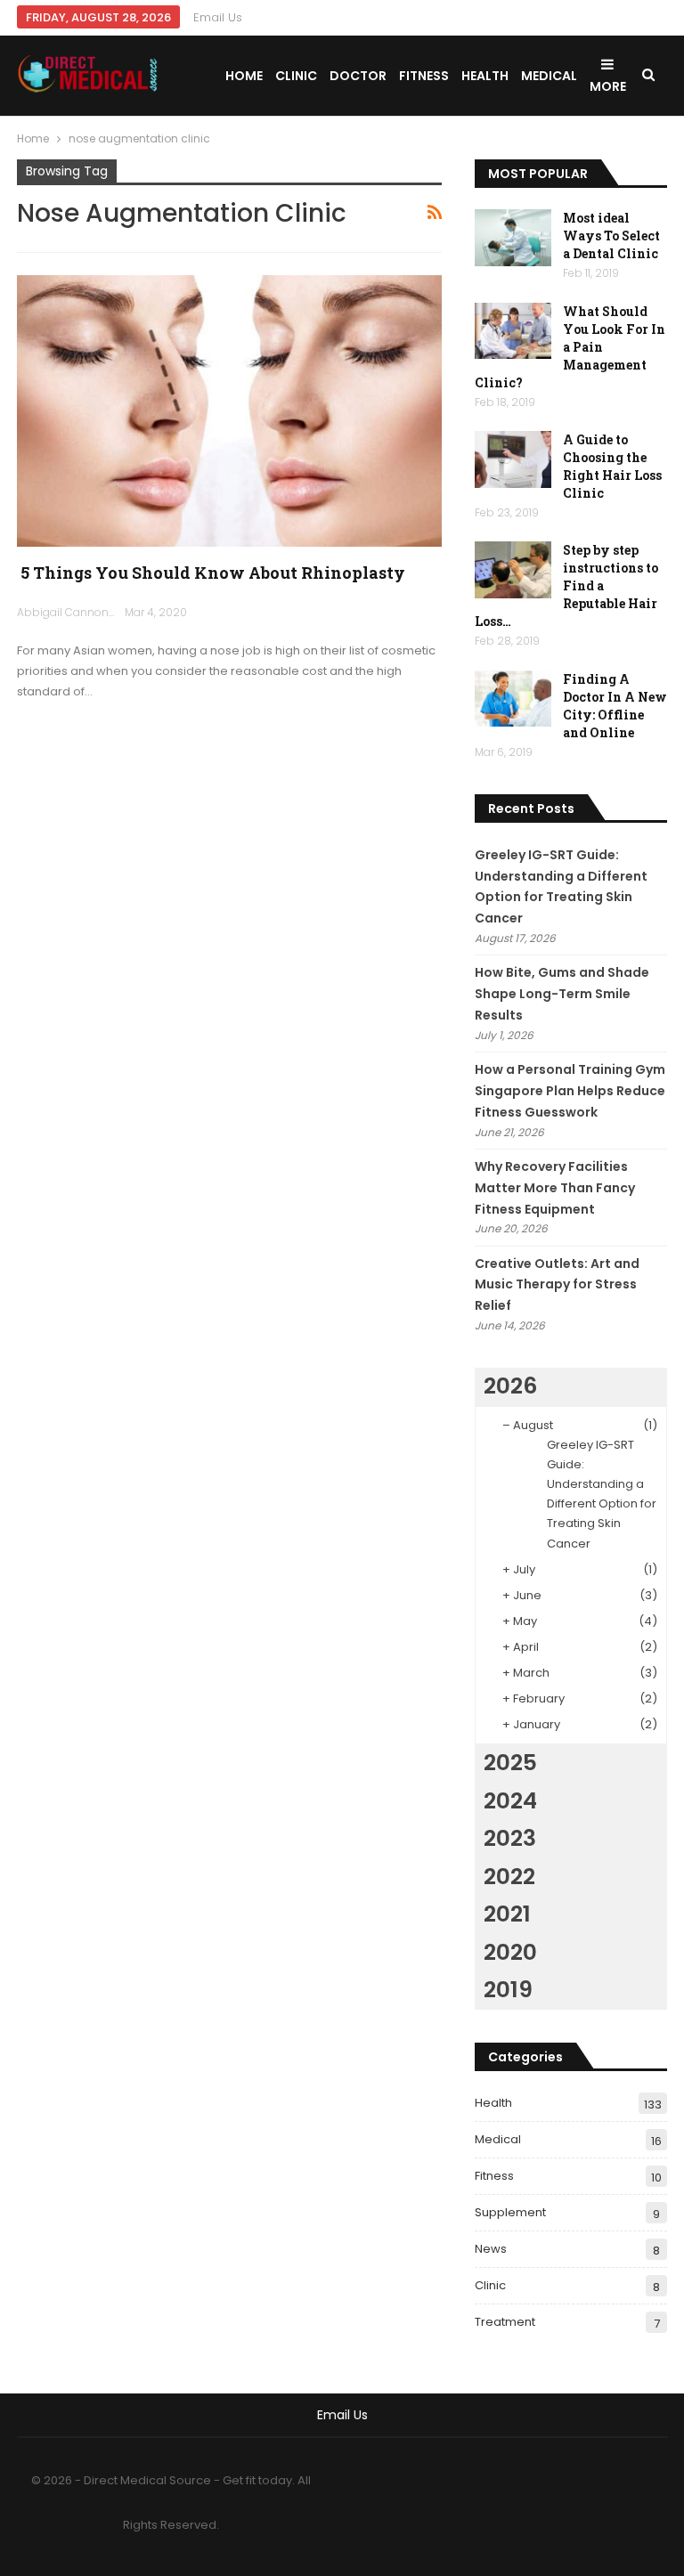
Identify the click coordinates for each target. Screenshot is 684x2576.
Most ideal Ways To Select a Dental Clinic (611, 236)
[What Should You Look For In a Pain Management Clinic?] (513, 331)
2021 (507, 1914)
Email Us (218, 17)
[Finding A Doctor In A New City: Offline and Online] (513, 699)
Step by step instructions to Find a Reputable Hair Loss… (566, 585)
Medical (549, 76)
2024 (510, 1801)
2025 (510, 1763)
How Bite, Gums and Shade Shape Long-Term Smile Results (562, 994)
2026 (510, 1386)
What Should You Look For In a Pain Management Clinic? (570, 347)
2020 (510, 1952)
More (608, 86)
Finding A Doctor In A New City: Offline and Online (615, 706)
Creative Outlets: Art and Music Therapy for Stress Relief (557, 1285)
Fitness (424, 76)
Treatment (505, 2322)
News (491, 2249)
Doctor (358, 76)
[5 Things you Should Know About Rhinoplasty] (230, 411)
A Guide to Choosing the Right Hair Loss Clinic (612, 466)
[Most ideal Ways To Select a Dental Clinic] (513, 238)
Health (485, 76)
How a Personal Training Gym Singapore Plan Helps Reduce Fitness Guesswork (570, 1091)
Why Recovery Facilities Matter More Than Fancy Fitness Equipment (555, 1188)
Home (244, 76)
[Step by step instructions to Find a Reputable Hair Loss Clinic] (513, 570)
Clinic (296, 76)
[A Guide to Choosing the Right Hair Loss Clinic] (513, 459)
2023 (510, 1838)
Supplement (510, 2212)
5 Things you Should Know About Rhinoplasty (211, 573)
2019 (508, 1990)
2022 (509, 1877)
